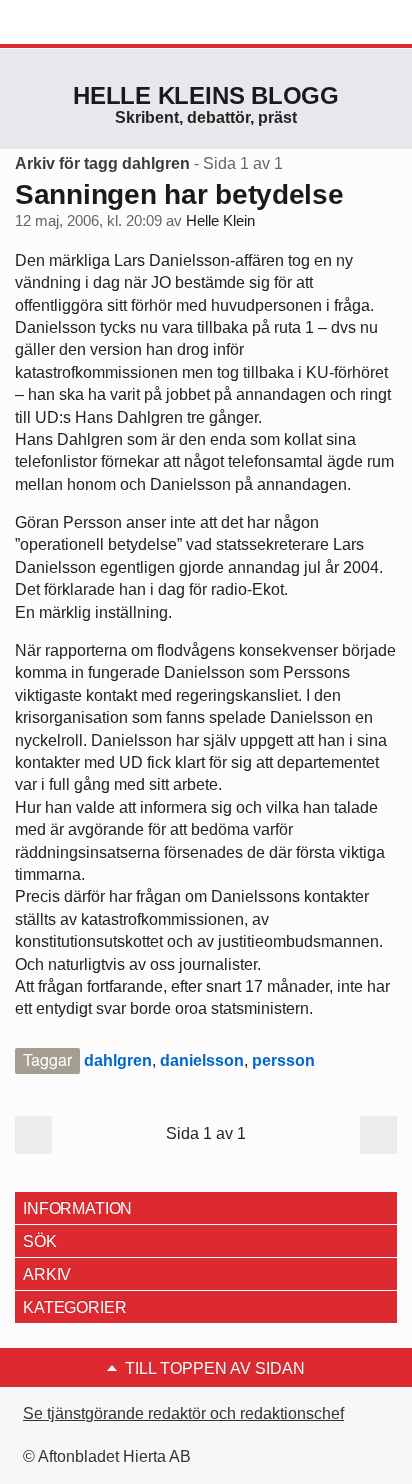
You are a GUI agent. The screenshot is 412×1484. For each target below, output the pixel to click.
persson (283, 1060)
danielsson (202, 1060)
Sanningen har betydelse (179, 194)
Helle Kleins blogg (206, 95)
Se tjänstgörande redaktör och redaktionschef (183, 1413)
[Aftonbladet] (90, 23)
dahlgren (118, 1060)
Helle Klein (220, 221)
